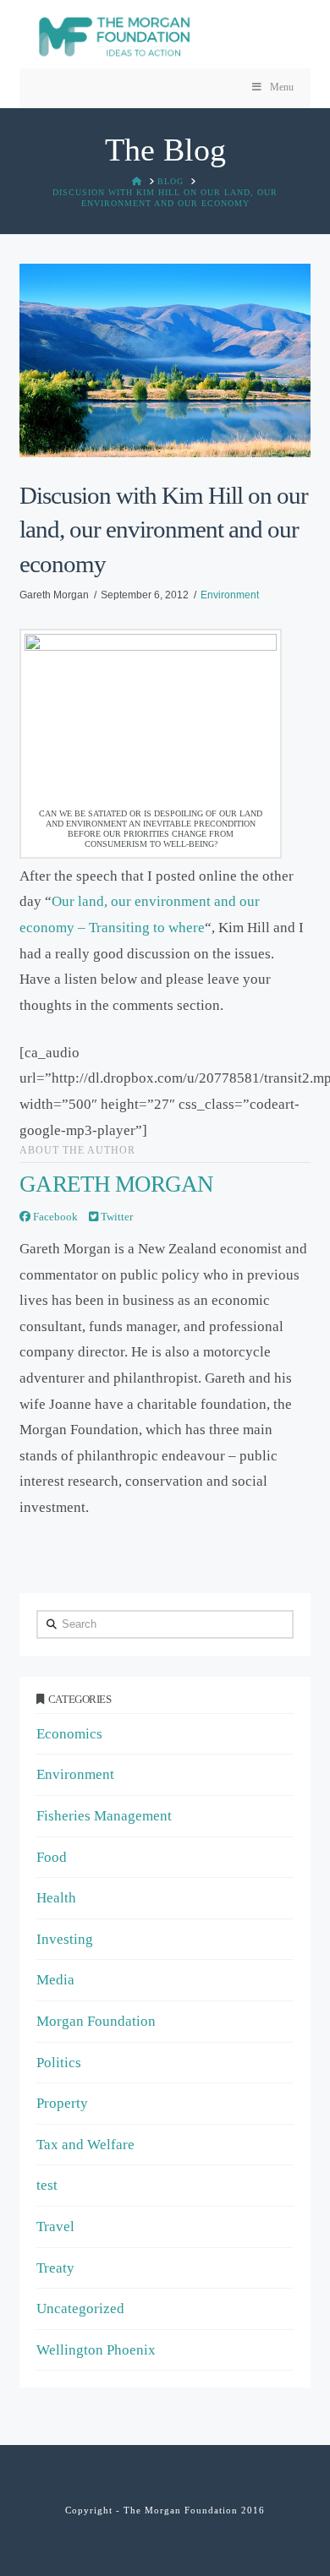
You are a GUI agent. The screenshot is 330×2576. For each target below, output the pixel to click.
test (47, 2185)
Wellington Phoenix (96, 2350)
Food (52, 1857)
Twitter (115, 1217)
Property (62, 2103)
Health (56, 1898)
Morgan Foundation (96, 2021)
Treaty (55, 2268)
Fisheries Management (104, 1816)
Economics (69, 1734)
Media (55, 1980)
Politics (59, 2063)
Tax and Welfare (85, 2145)
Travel (55, 2227)
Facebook (54, 1217)
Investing (65, 1939)
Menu (282, 87)
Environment (230, 595)
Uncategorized (80, 2309)
